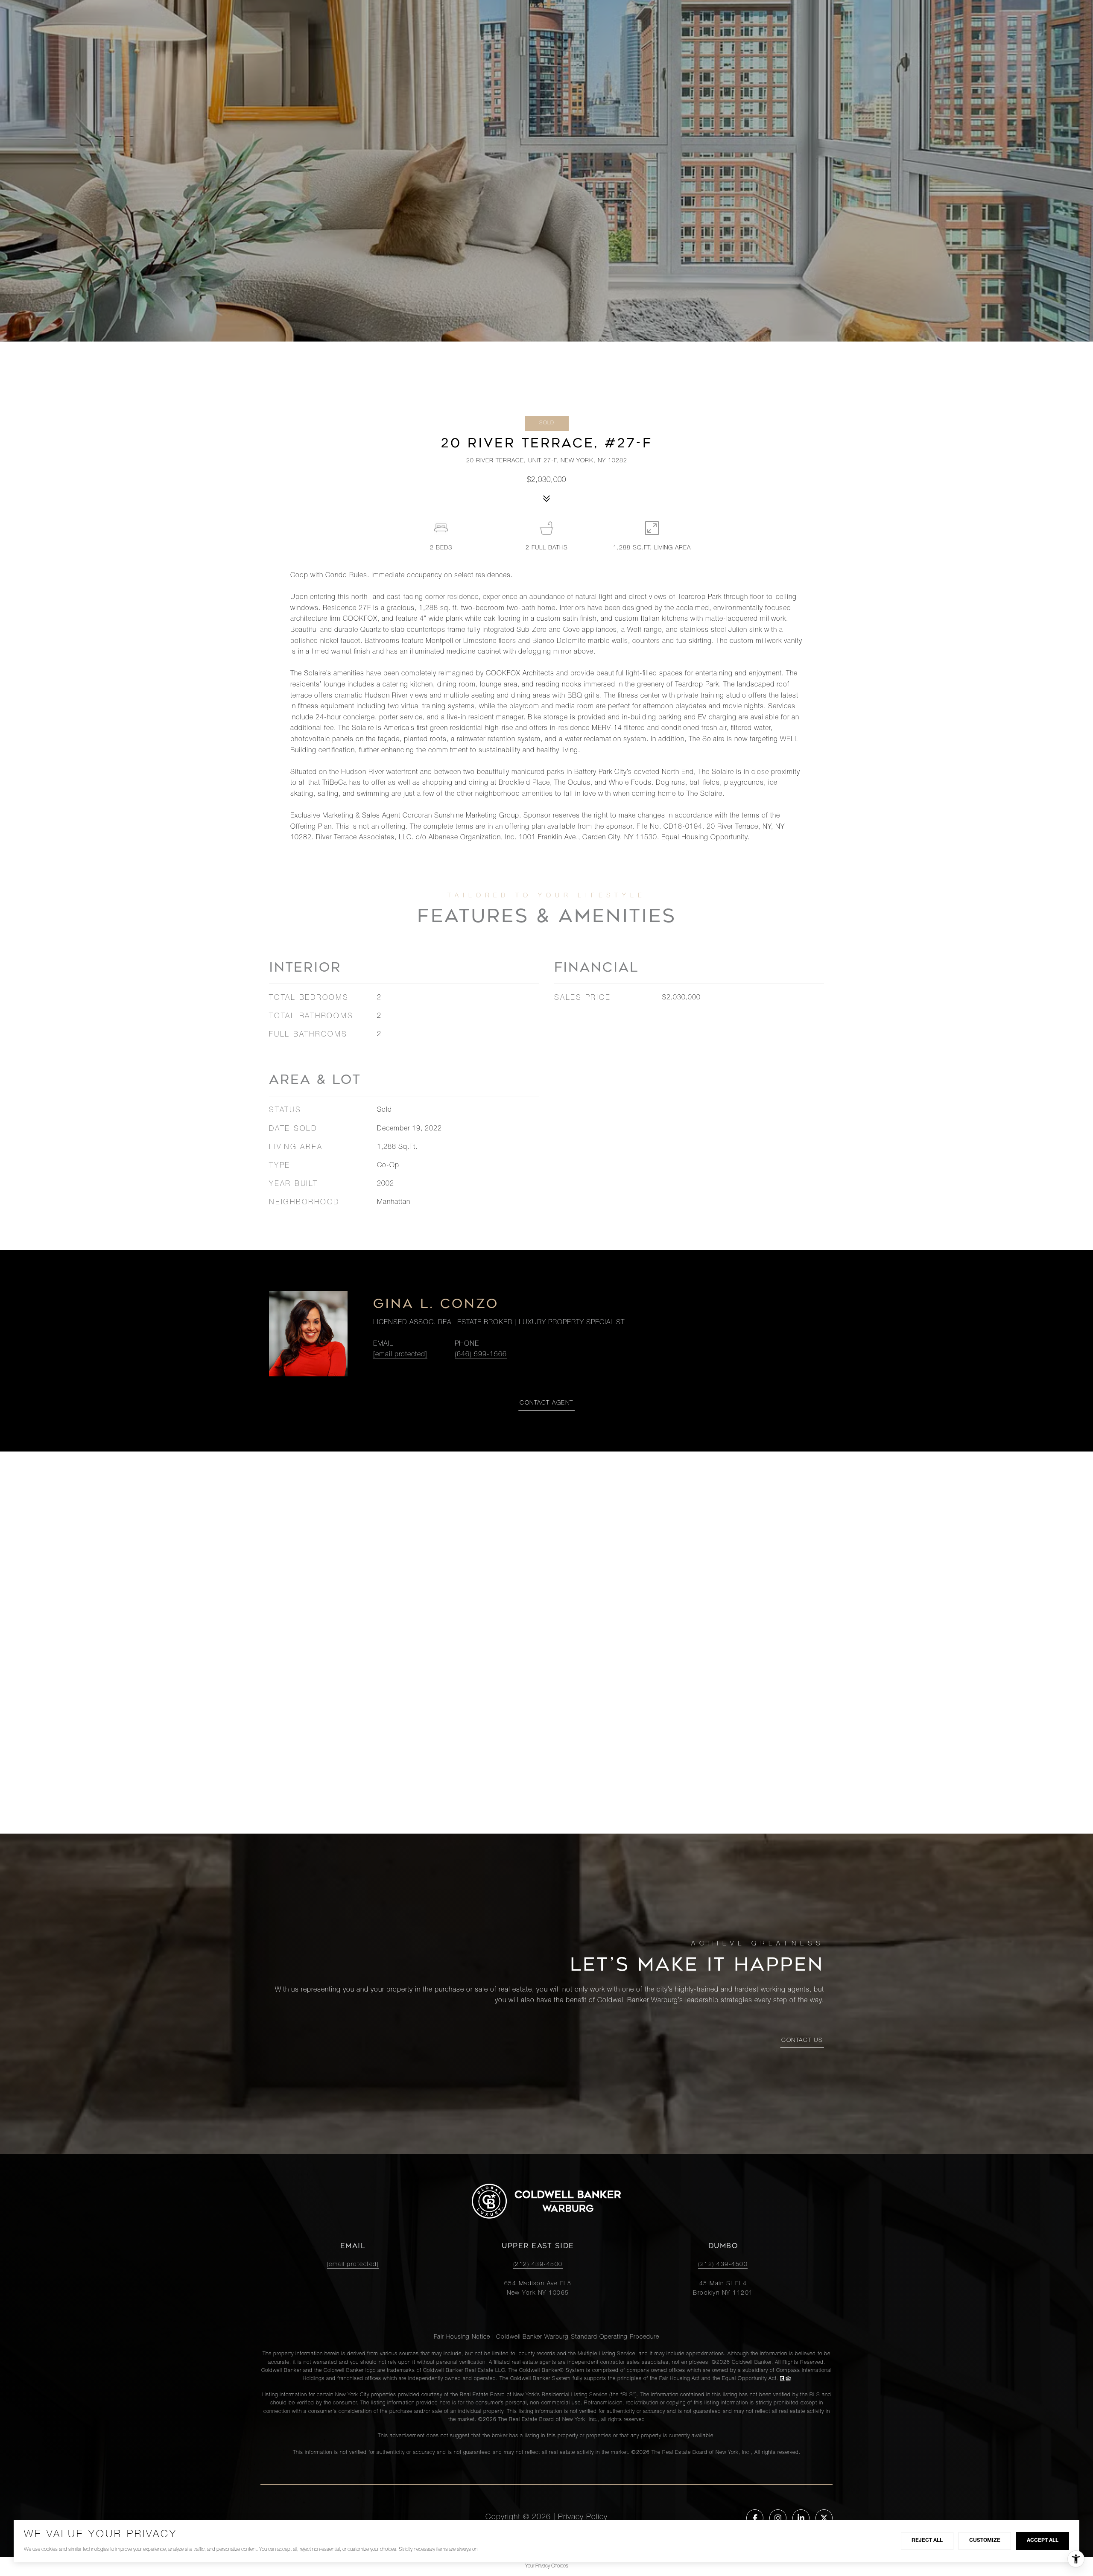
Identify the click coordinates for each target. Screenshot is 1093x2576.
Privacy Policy (583, 2518)
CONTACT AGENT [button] (546, 1403)
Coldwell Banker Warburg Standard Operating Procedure (578, 2337)
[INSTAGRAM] (778, 2518)
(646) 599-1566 (481, 1355)
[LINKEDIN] (801, 2518)
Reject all (927, 2541)
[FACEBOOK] (755, 2518)
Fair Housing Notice (462, 2337)
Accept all (1043, 2541)
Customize (985, 2541)
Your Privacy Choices (547, 2566)
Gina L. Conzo (436, 1304)
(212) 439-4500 (538, 2265)
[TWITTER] (824, 2518)
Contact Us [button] (802, 2041)
